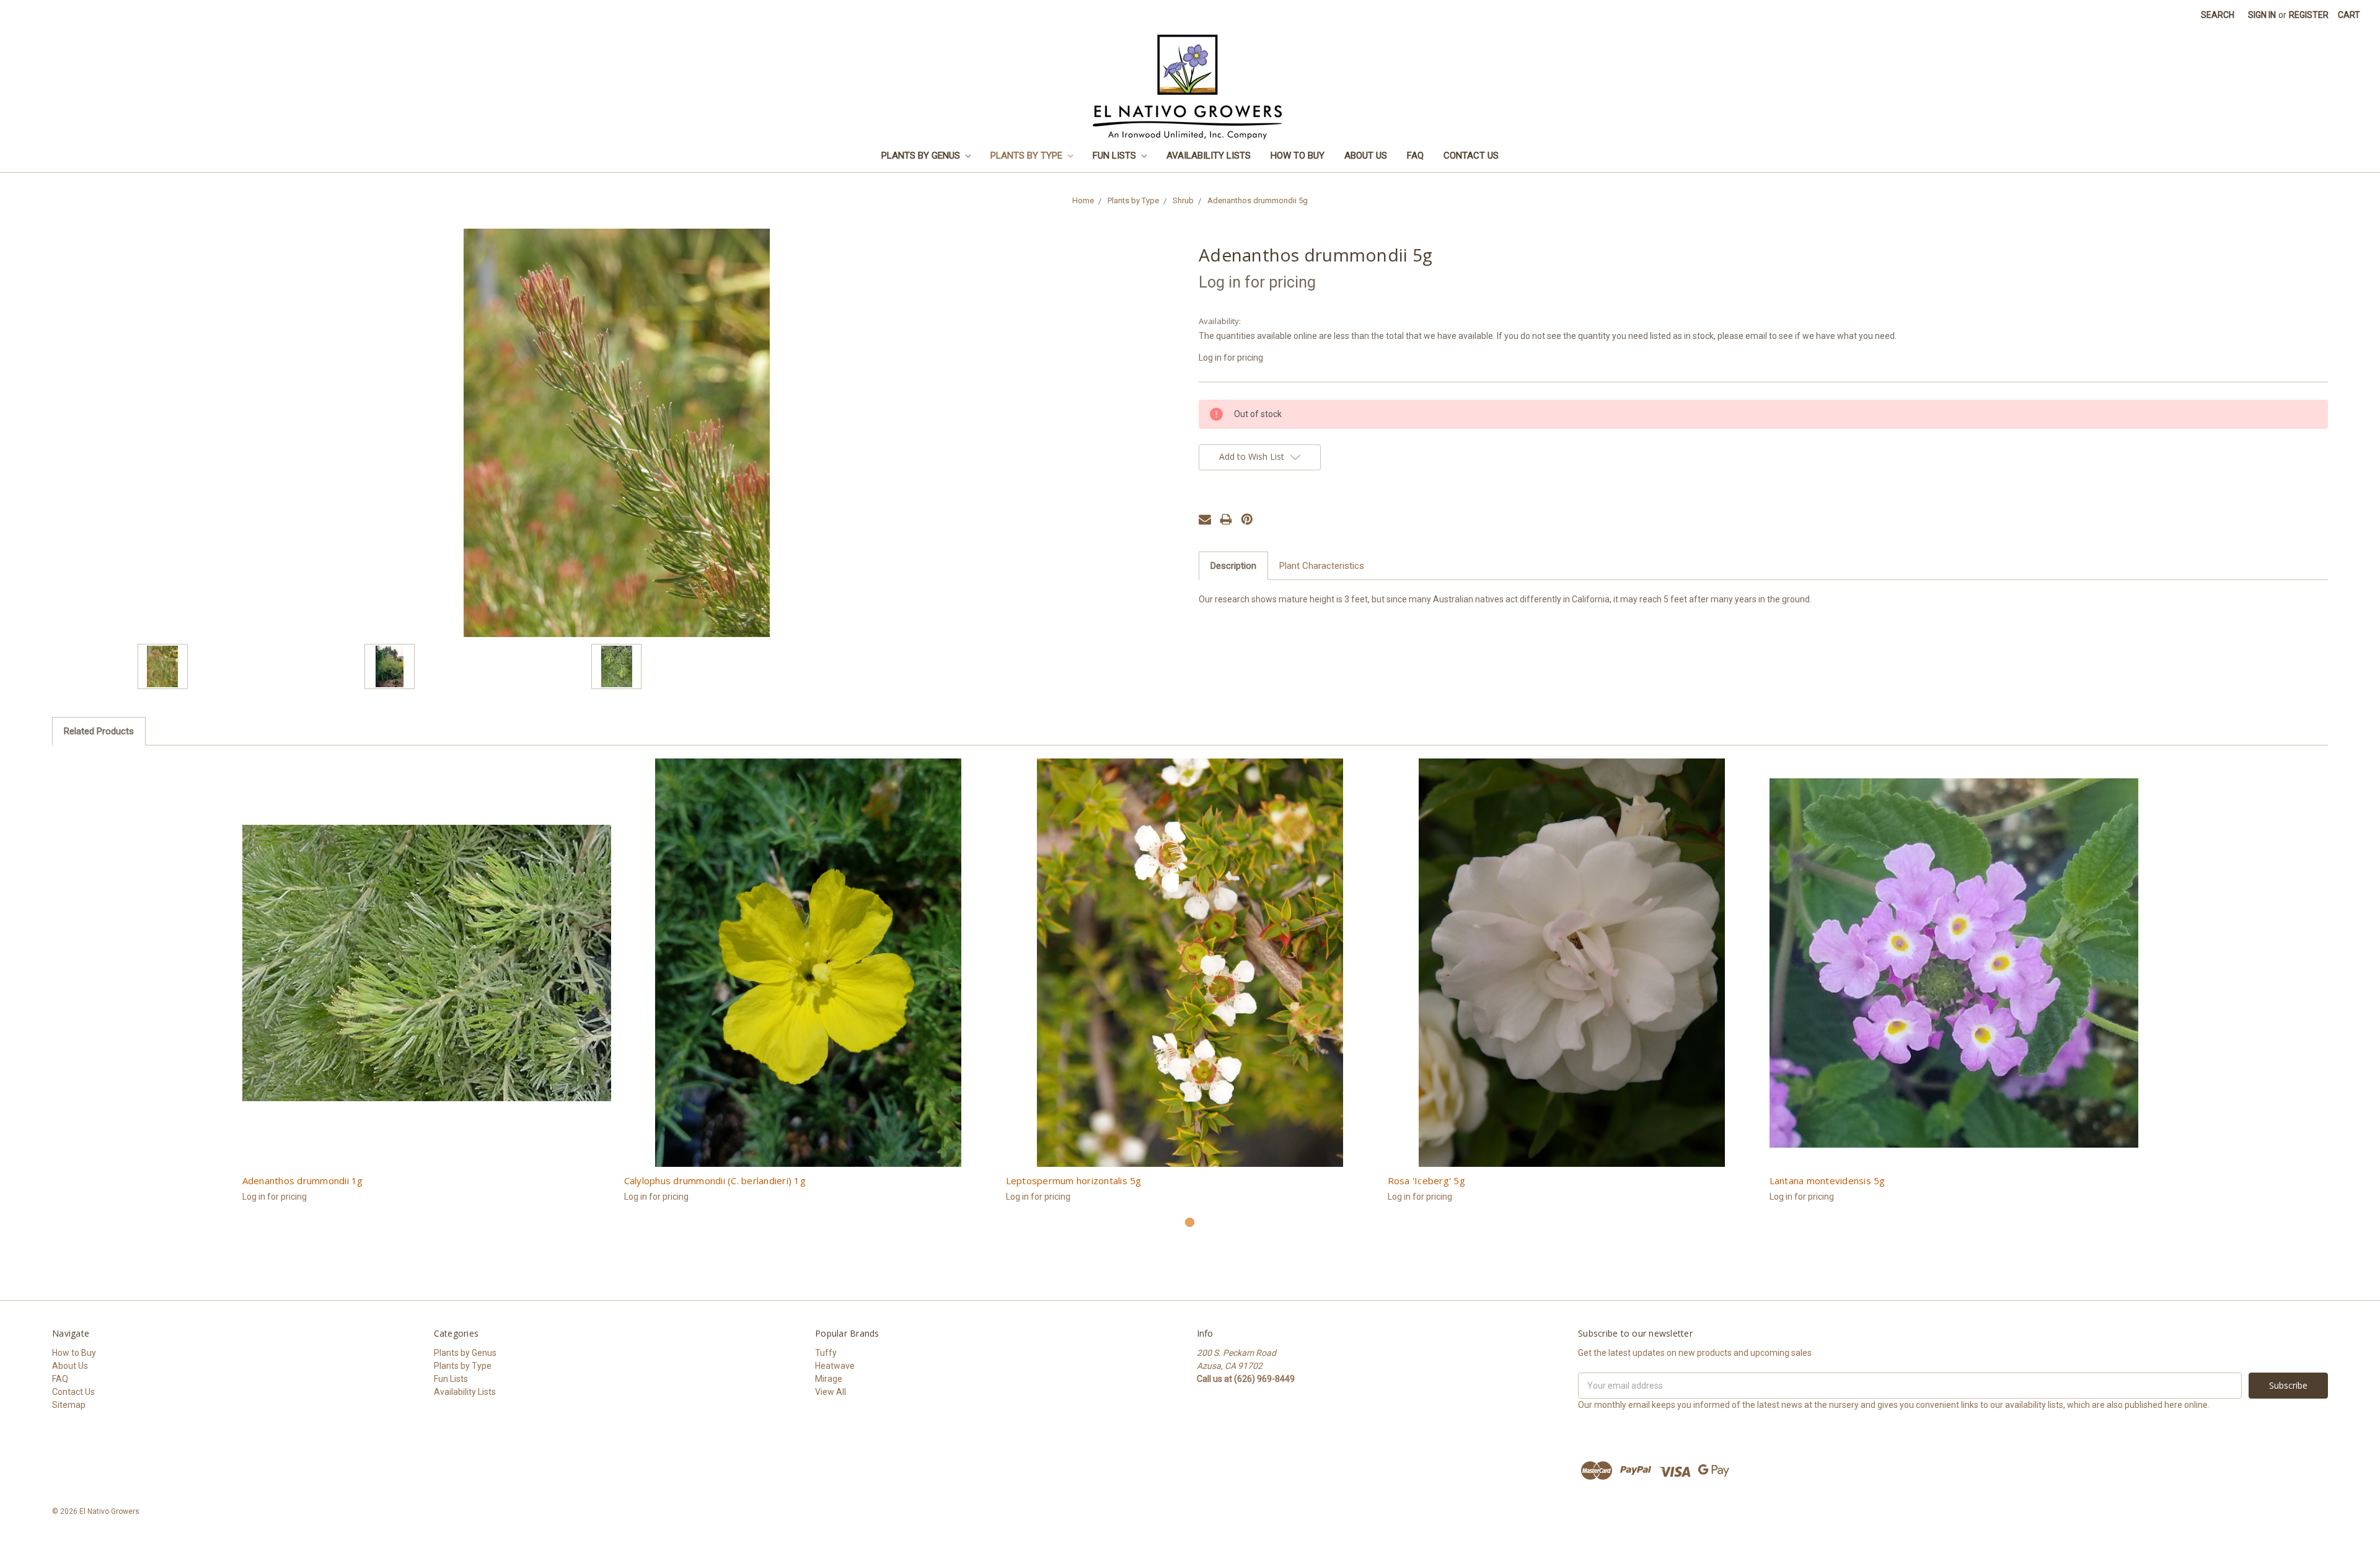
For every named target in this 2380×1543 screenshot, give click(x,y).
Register (2309, 15)
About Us (1366, 156)
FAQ (1415, 156)
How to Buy (1298, 156)
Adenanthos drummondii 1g (303, 1180)
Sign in (2262, 15)
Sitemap (69, 1405)
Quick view (427, 963)
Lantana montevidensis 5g (1827, 1180)
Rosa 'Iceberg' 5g (1426, 1180)
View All (831, 1392)
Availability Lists (1209, 156)
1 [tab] (1190, 1222)
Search (2218, 15)
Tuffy (826, 1353)
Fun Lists (1116, 156)
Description (1233, 566)
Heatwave (835, 1366)
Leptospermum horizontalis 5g (1074, 1180)
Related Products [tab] (99, 731)
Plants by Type (1028, 156)
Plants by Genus (922, 156)
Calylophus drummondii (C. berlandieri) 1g (715, 1180)
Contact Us (1471, 156)
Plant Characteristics (1322, 566)
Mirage (829, 1379)
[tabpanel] (426, 987)
